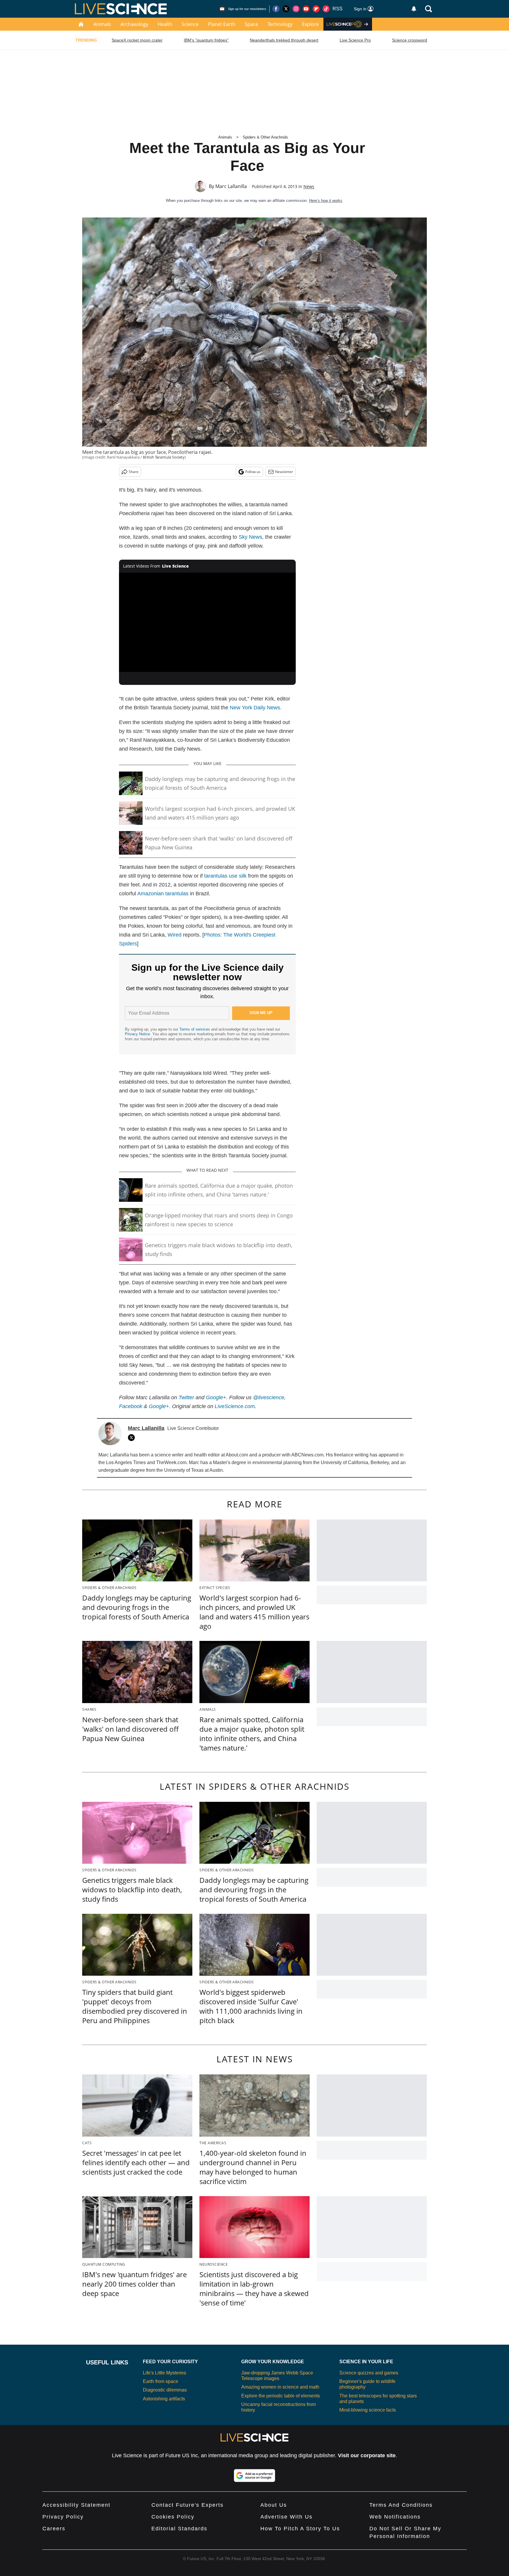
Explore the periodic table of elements (281, 2396)
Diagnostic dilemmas (165, 2390)
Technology (280, 24)
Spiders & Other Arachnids (265, 137)
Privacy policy (63, 2517)
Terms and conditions (401, 2505)
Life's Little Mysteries (165, 2373)
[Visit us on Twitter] (286, 9)
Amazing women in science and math (280, 2387)
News (309, 186)
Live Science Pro (355, 40)
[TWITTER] (133, 1438)
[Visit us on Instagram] (296, 9)
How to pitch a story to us (300, 2529)
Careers (54, 2529)
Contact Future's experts (187, 2505)
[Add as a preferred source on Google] (254, 2476)
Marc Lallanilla (231, 186)
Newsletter (284, 472)
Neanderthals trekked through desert (284, 40)
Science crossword (410, 40)
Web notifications (395, 2517)
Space (251, 24)
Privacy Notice (137, 1034)
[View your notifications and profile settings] (414, 9)
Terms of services (195, 1029)
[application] (207, 622)
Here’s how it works (326, 201)
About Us (274, 2505)
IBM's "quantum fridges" (206, 40)
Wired (175, 935)
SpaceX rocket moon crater (137, 40)
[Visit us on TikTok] (326, 9)
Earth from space (161, 2381)
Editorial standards (179, 2529)
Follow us (253, 472)
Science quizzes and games (369, 2373)
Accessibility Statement (76, 2505)
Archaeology (134, 24)
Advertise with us (286, 2517)
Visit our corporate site (367, 2455)
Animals (102, 24)
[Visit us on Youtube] (306, 9)
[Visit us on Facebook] (276, 9)
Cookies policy (173, 2517)
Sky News (250, 537)
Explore (310, 24)
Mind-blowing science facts (368, 2410)
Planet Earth (222, 24)
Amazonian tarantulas (163, 894)
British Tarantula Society (164, 457)
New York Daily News (255, 708)
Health (165, 24)
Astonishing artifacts (164, 2399)
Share (134, 472)
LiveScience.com (235, 1406)
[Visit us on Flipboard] (316, 9)
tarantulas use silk (225, 876)
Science (190, 24)
